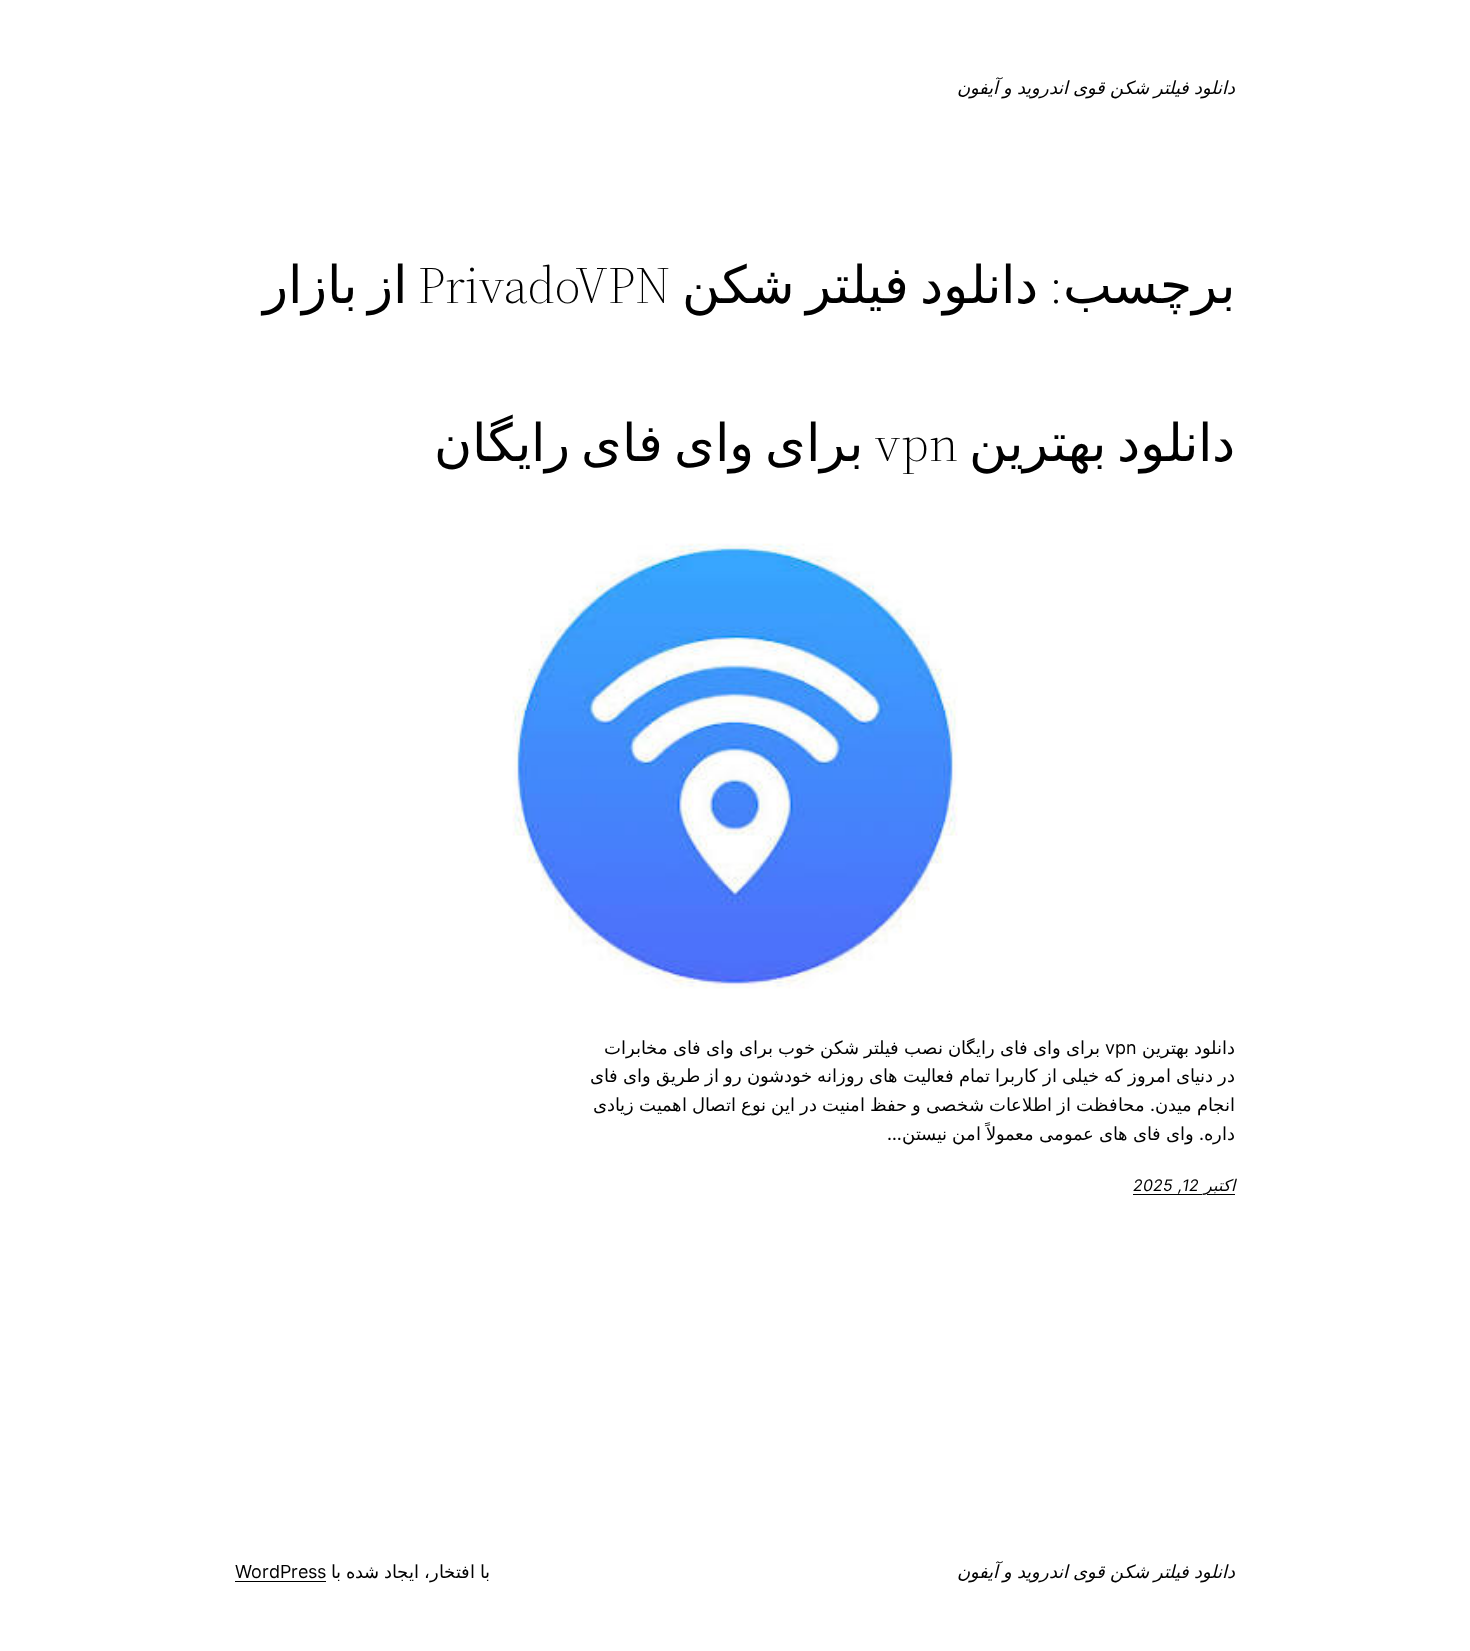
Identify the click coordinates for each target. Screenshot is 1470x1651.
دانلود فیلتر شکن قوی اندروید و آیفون (1096, 87)
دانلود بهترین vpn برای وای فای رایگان (834, 443)
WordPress (280, 1571)
